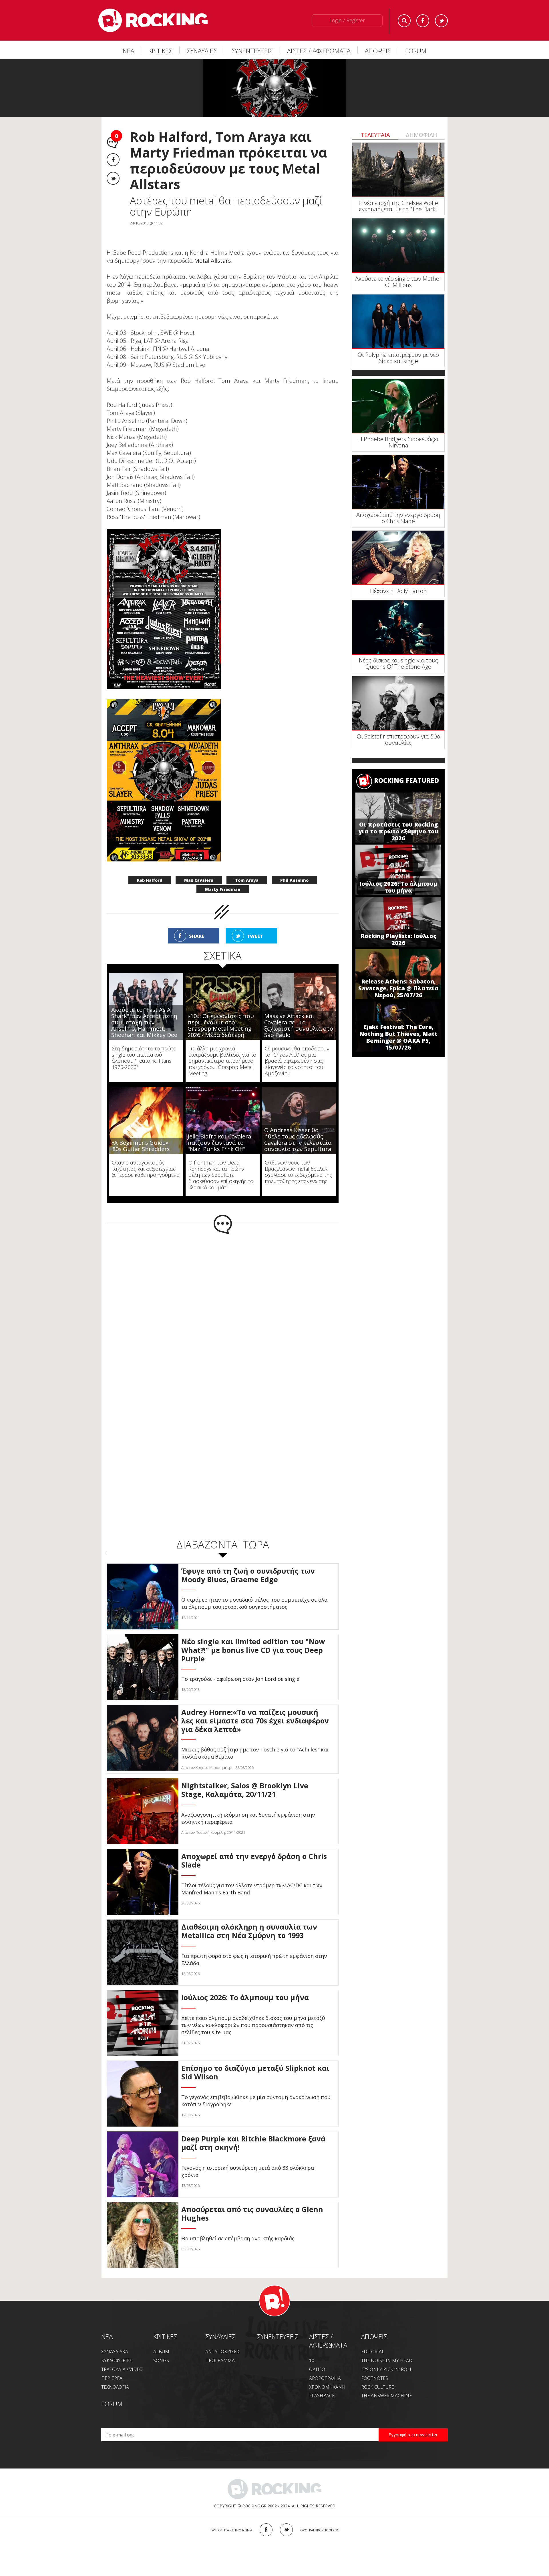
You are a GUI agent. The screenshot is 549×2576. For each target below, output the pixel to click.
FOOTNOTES (375, 2378)
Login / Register (347, 20)
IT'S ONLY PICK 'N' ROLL (387, 2369)
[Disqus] (223, 1309)
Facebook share (113, 160)
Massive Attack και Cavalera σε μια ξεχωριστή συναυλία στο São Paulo (299, 1025)
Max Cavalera (199, 880)
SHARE (197, 936)
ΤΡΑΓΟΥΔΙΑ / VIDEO (122, 2369)
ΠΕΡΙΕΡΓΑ (112, 2378)
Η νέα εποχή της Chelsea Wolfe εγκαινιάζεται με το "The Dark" (398, 206)
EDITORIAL (373, 2352)
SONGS (161, 2360)
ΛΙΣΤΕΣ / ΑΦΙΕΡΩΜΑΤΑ (319, 51)
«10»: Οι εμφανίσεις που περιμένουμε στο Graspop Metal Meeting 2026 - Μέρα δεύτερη (221, 1025)
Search (404, 21)
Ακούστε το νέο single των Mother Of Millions (398, 282)
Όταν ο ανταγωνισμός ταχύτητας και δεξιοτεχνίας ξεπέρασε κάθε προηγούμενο (146, 1169)
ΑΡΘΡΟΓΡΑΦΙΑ (325, 2378)
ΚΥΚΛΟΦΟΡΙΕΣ (117, 2360)
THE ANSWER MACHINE (386, 2396)
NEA (107, 2336)
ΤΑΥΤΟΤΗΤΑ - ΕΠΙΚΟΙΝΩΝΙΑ (231, 2530)
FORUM (416, 51)
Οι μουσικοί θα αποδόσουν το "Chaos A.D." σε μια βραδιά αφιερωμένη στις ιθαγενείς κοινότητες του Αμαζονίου (297, 1061)
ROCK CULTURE (378, 2387)
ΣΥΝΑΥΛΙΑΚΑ (115, 2352)
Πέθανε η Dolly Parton (398, 591)
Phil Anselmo (294, 880)
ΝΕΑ (128, 51)
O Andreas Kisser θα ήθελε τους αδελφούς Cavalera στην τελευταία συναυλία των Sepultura (298, 1139)
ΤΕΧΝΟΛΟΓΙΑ (115, 2387)
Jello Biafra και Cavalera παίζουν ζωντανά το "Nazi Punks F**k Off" (219, 1143)
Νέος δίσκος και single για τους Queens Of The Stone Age (398, 663)
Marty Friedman (223, 889)
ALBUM (161, 2352)
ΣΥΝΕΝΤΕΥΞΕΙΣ (252, 51)
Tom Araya (247, 880)
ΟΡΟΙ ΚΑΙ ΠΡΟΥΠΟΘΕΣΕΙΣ (320, 2530)
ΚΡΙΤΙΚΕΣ (160, 51)
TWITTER (286, 2530)
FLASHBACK (322, 2396)
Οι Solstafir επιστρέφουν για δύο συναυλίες (398, 739)
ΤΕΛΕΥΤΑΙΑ (375, 135)
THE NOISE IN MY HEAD (387, 2360)
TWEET (255, 936)
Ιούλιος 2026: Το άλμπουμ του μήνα (398, 887)
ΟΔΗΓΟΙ (318, 2369)
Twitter (441, 21)
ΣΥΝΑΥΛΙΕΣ (202, 51)
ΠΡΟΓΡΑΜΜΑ (220, 2360)
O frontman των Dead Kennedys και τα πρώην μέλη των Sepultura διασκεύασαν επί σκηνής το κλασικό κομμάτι (221, 1175)
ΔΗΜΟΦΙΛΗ (421, 135)
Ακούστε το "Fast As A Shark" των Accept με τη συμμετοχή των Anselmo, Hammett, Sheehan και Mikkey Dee (144, 1022)
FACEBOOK (266, 2530)
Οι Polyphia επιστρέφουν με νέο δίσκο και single (398, 358)
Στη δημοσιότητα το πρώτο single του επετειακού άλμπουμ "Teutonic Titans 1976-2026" (144, 1058)
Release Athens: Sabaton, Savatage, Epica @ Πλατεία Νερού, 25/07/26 (398, 988)
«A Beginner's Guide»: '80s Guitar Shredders (141, 1146)
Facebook (423, 21)
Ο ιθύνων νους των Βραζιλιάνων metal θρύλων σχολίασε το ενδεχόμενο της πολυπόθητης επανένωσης (298, 1172)
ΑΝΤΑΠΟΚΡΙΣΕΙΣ (223, 2352)
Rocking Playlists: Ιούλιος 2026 (398, 939)
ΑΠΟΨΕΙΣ (378, 51)
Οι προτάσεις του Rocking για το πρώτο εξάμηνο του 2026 (398, 831)
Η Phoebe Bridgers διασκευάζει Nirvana (398, 442)
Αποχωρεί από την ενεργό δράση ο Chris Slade (398, 518)
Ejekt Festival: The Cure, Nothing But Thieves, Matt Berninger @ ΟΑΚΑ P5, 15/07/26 (398, 1037)
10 (312, 2360)
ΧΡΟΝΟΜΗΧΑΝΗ (327, 2387)
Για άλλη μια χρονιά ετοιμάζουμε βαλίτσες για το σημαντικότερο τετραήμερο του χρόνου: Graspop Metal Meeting (222, 1061)
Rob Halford (150, 880)
